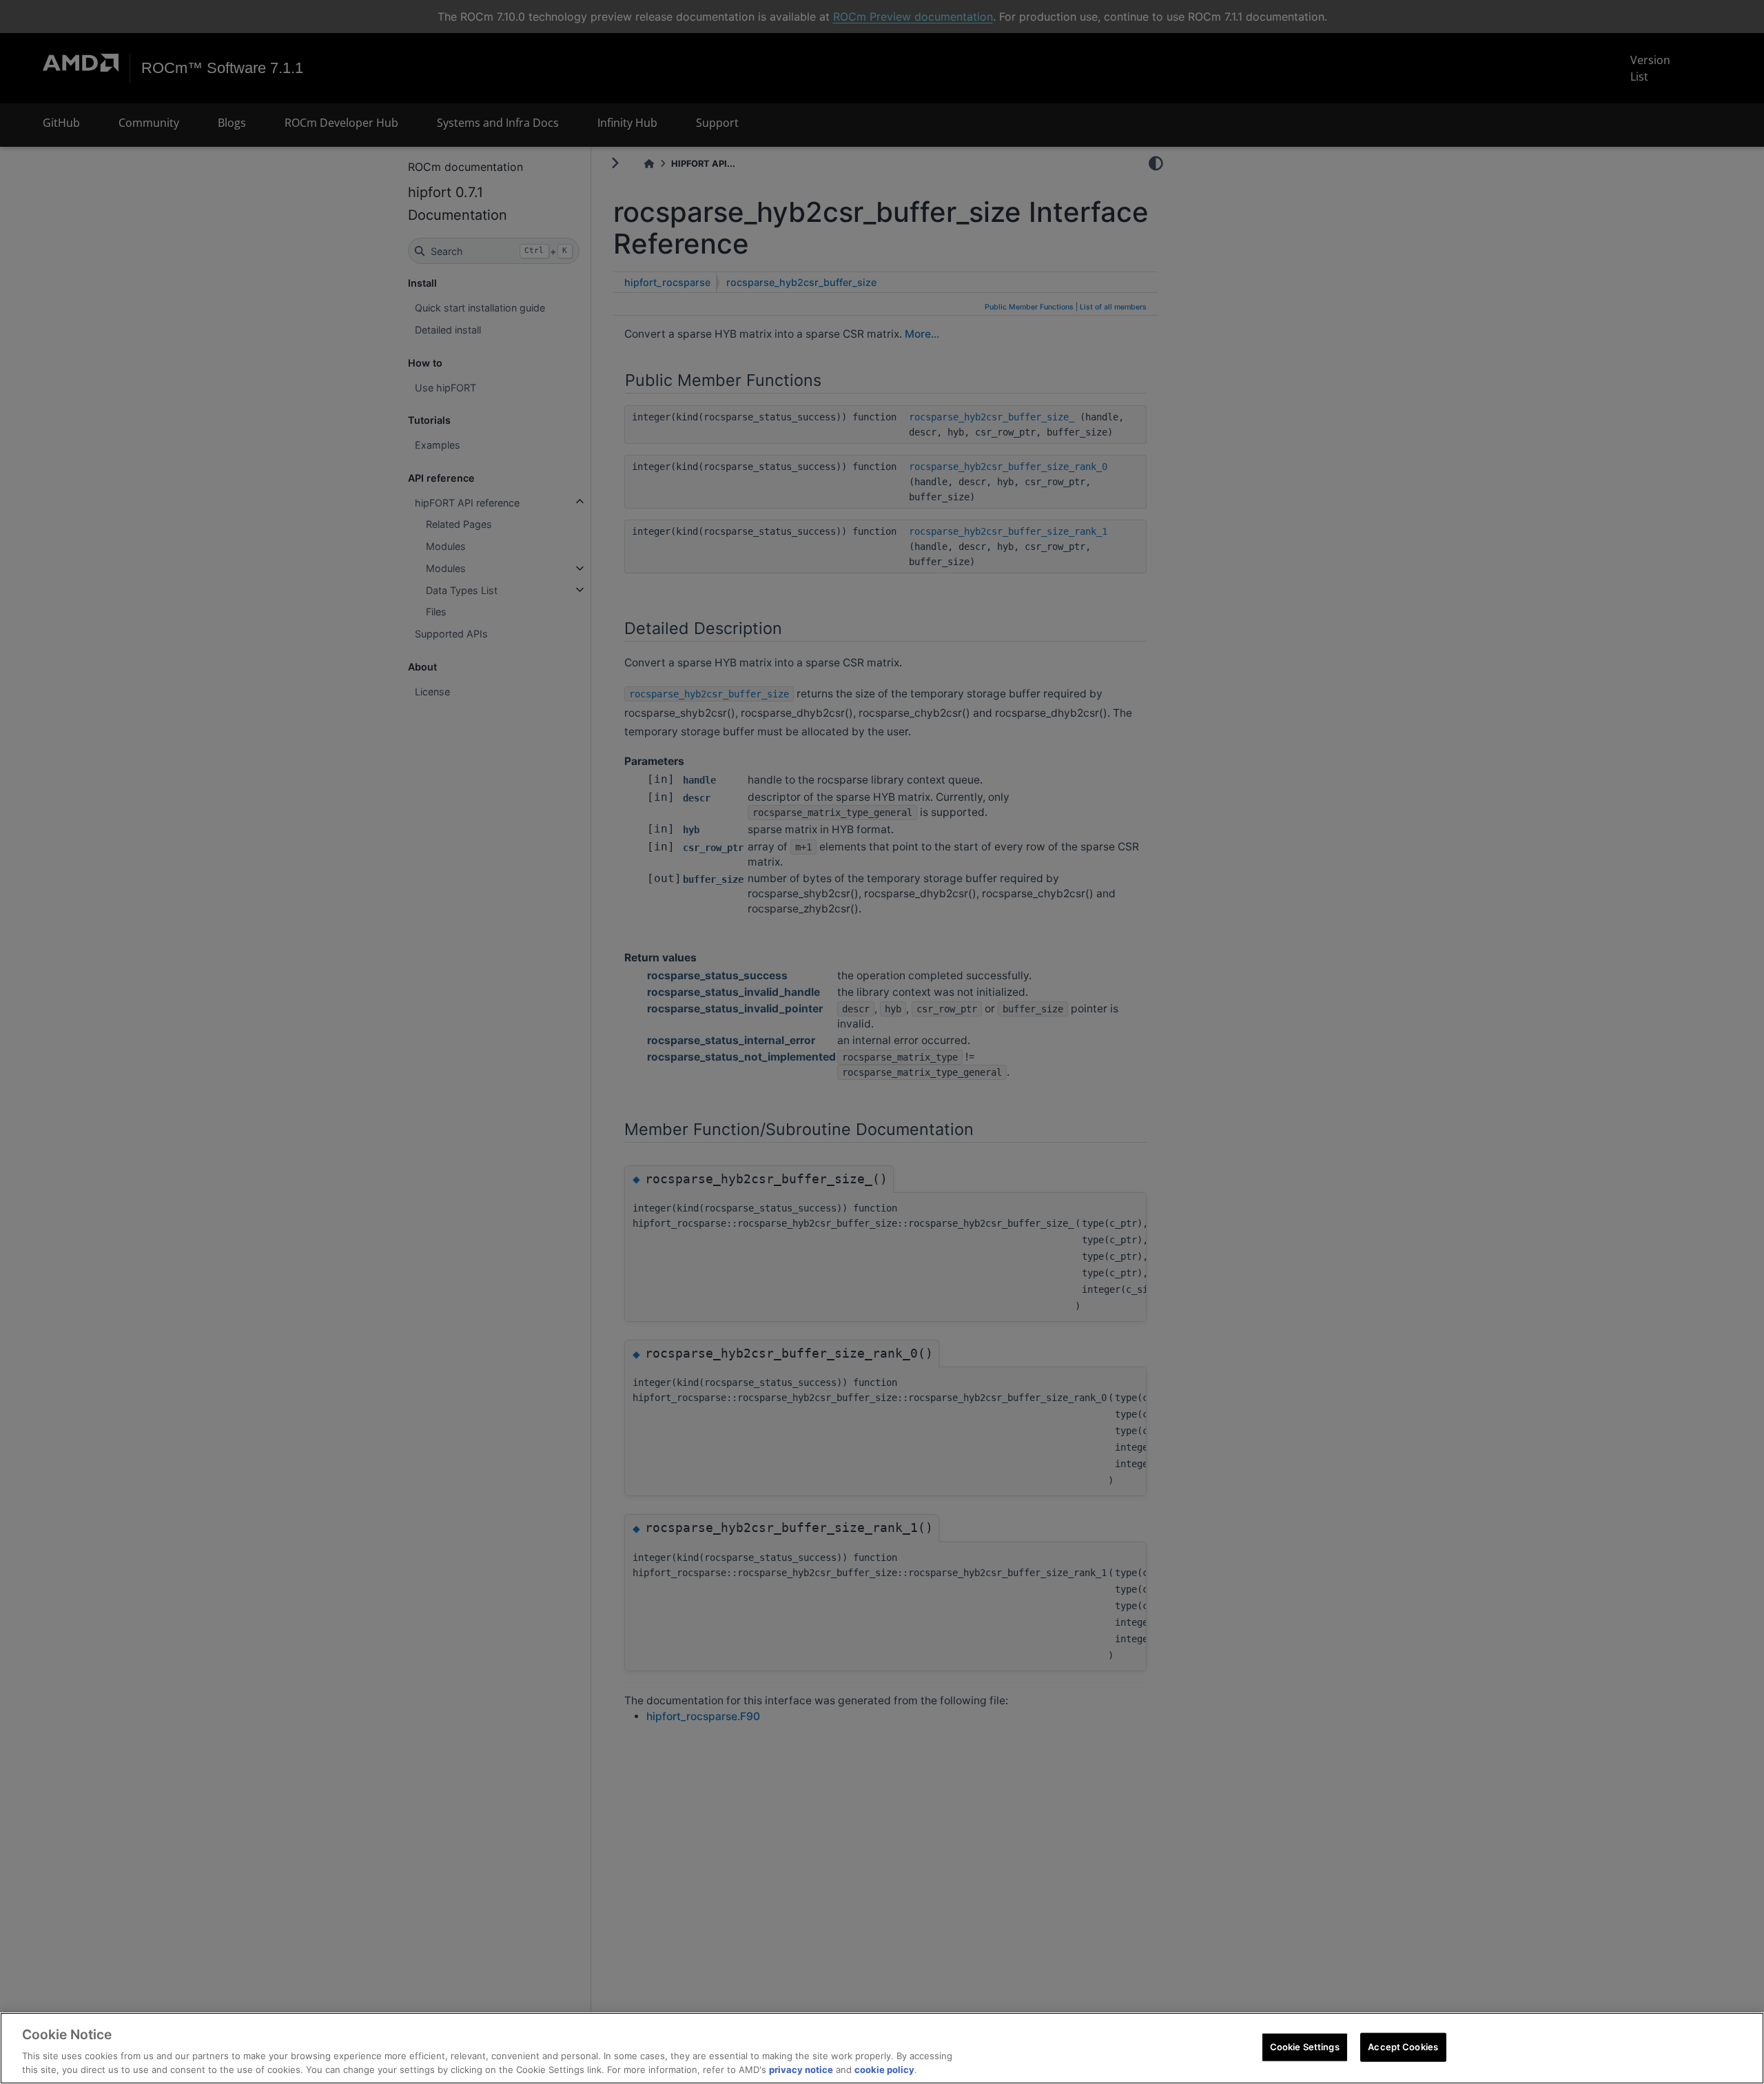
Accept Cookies (1403, 2047)
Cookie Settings (1305, 2047)
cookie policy (884, 2070)
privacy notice (801, 2070)
